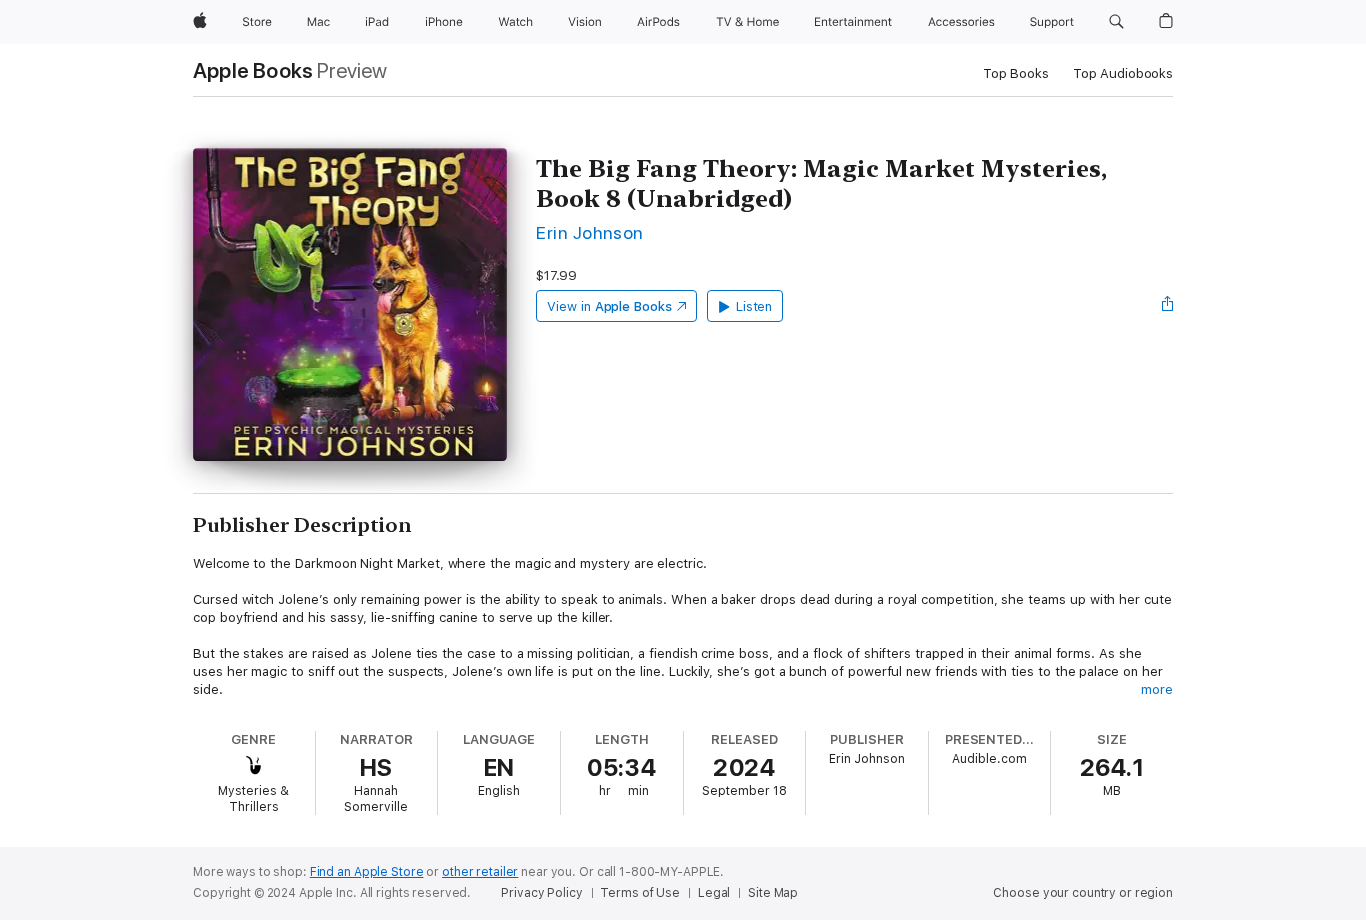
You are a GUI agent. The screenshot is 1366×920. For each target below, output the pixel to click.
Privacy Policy (541, 893)
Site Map (773, 893)
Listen (754, 306)
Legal (714, 893)
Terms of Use (640, 893)
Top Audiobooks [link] (1123, 73)
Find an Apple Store (367, 872)
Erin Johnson (590, 232)
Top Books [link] (1016, 73)
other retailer (480, 872)
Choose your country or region (1083, 893)
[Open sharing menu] (1168, 306)
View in (609, 306)
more (1157, 689)
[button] (1116, 22)
